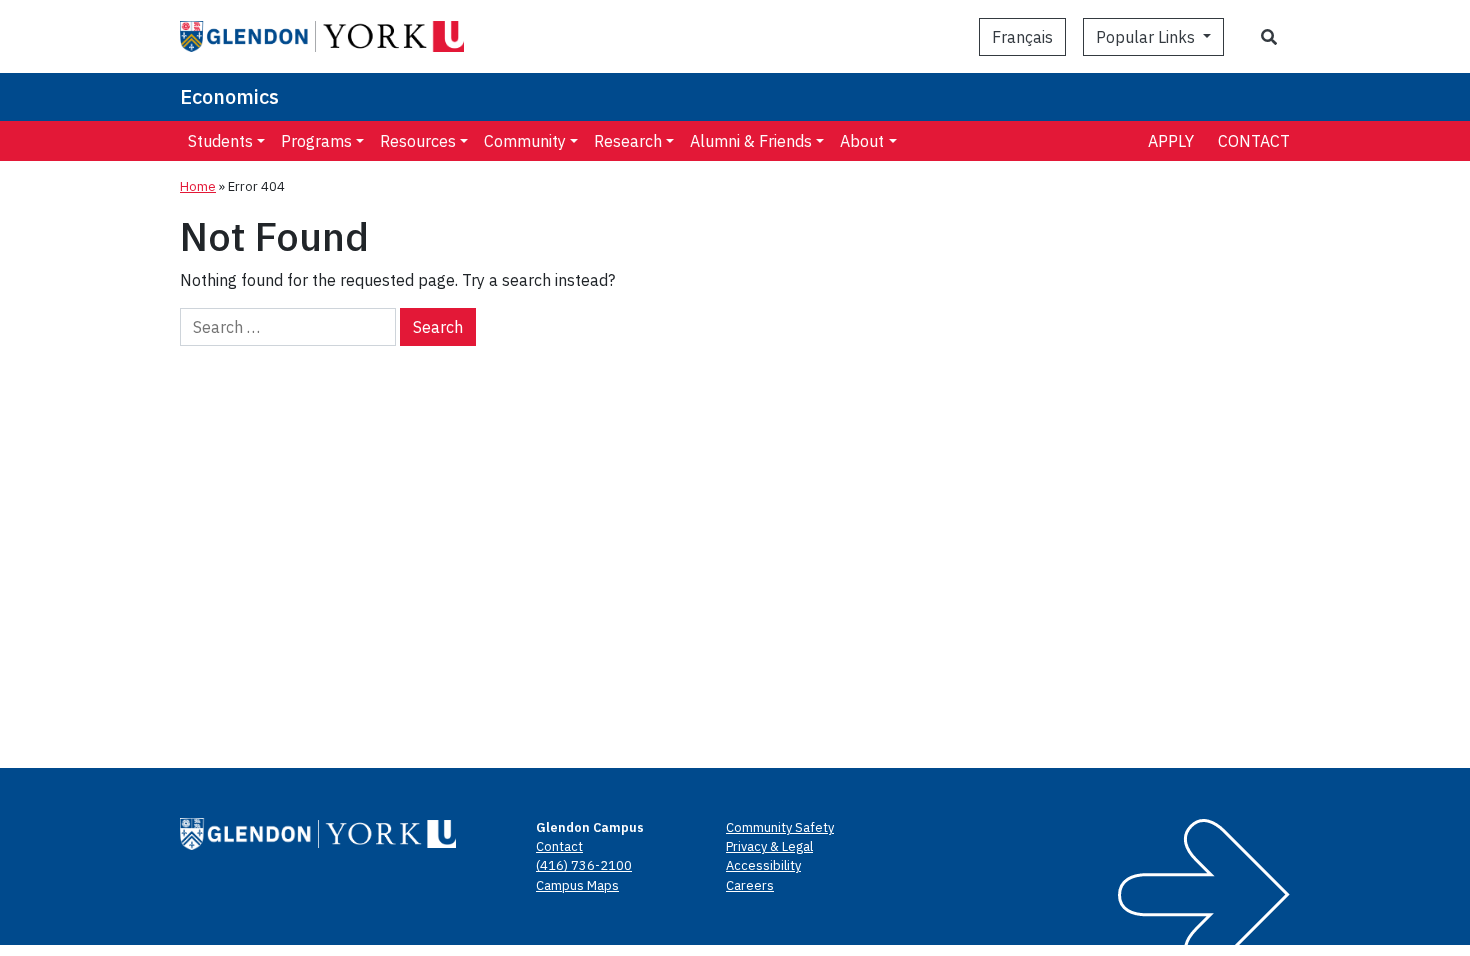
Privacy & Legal (769, 846)
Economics (229, 96)
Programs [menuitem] (316, 141)
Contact (1254, 141)
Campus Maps (577, 885)
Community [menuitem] (525, 141)
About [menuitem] (862, 141)
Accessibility (763, 865)
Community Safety (780, 827)
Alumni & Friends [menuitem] (751, 141)
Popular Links (1147, 37)
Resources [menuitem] (418, 141)
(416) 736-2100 (584, 865)
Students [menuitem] (220, 141)
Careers (750, 885)
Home (198, 186)
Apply (1171, 141)
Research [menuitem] (628, 141)
